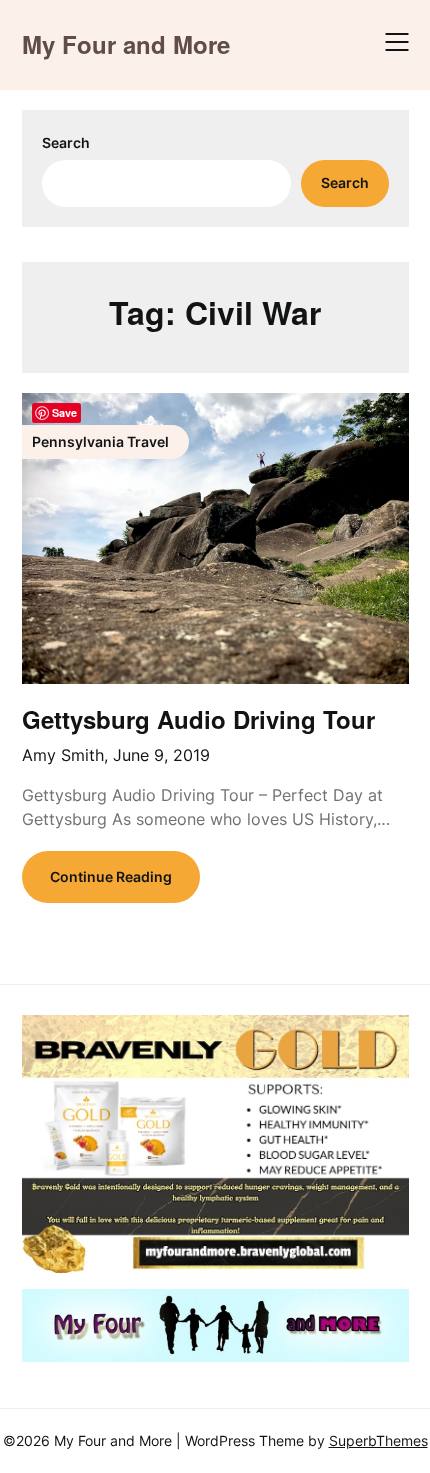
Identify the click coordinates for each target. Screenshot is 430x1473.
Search (66, 142)
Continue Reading (111, 876)
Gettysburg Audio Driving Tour (198, 719)
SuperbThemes (378, 1440)
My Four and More (126, 44)
